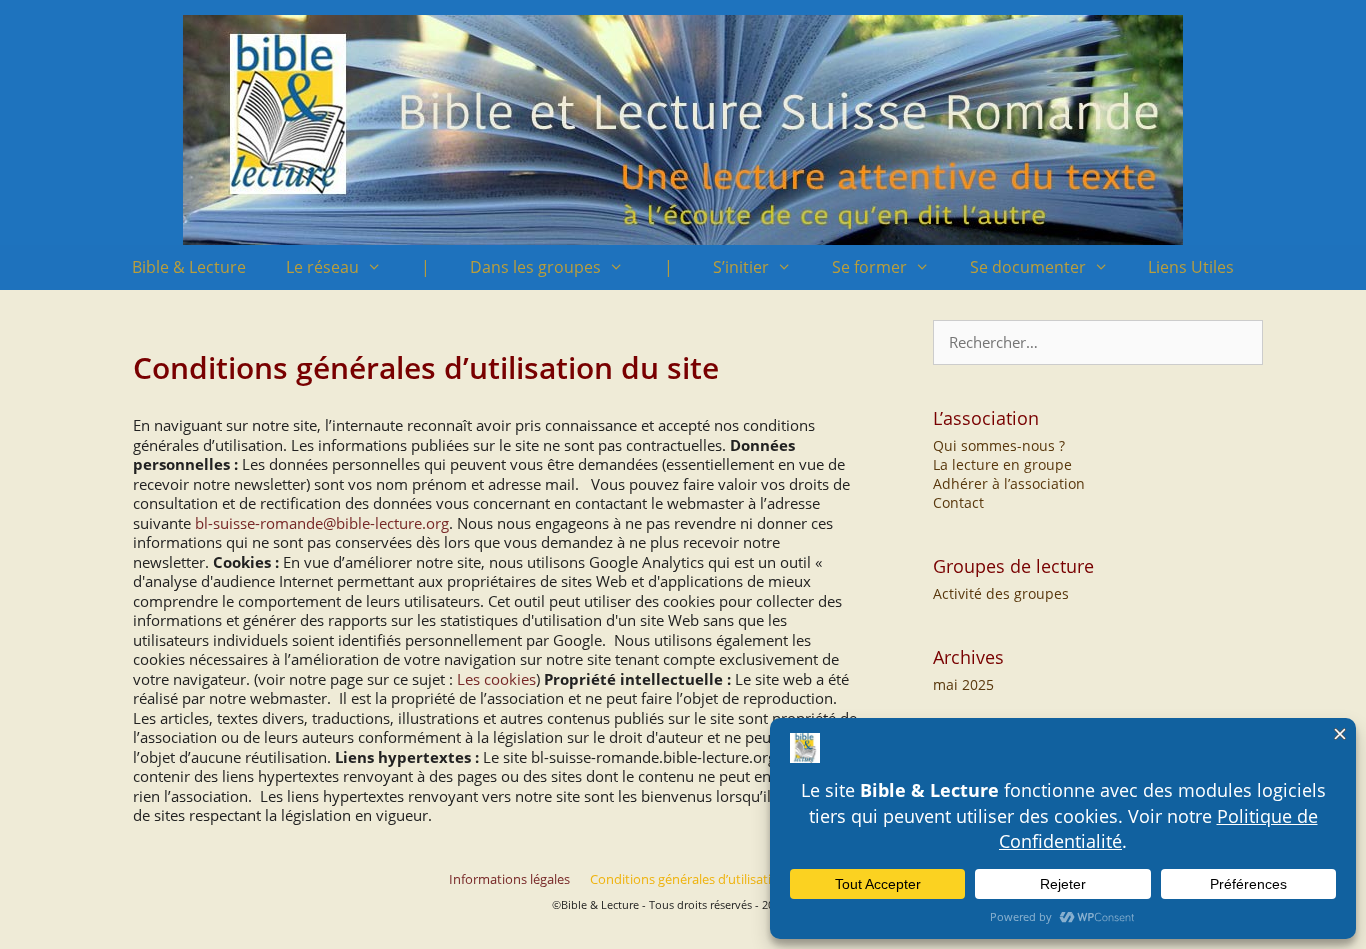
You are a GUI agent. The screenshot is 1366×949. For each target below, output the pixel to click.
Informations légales (509, 879)
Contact (958, 502)
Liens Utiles (1191, 267)
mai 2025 (963, 684)
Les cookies (496, 679)
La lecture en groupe (1002, 464)
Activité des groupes (1001, 593)
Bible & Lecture (189, 267)
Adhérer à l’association (1009, 483)
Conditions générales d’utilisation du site (710, 879)
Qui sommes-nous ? (999, 445)
